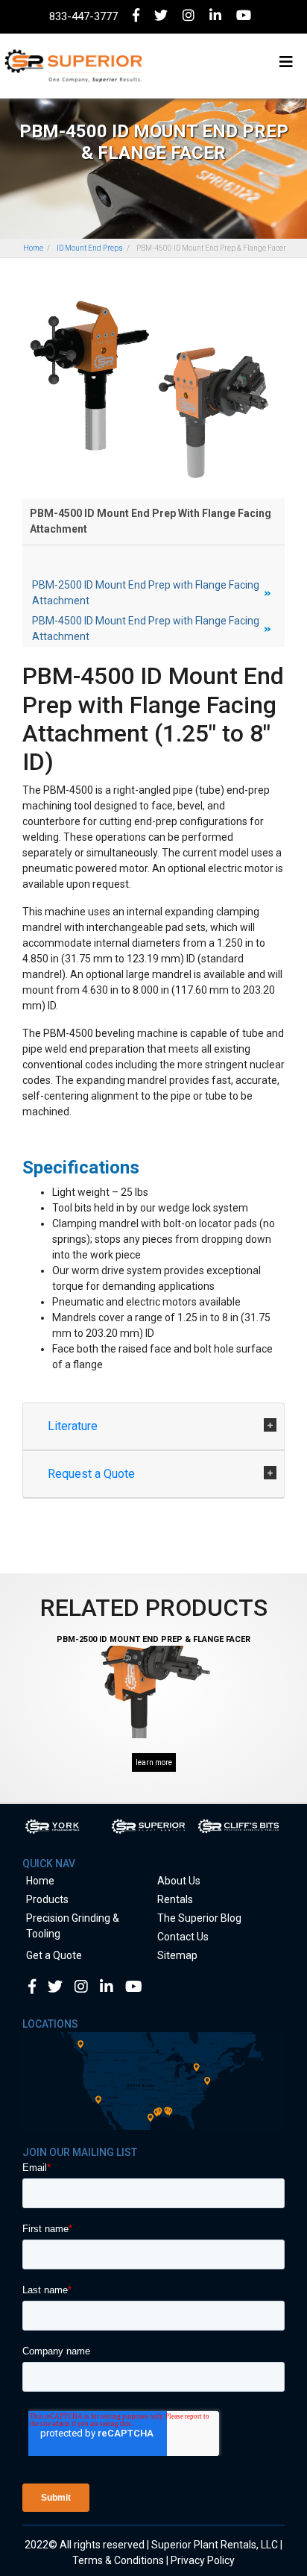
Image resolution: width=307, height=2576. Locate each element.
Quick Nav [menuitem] (49, 1864)
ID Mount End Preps (90, 248)
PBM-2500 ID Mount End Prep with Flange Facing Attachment (146, 593)
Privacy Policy (203, 2560)
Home (33, 248)
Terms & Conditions (118, 2560)
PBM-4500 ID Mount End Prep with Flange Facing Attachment (146, 629)
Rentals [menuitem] (175, 1899)
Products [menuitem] (47, 1899)
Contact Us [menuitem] (183, 1937)
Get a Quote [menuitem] (54, 1955)
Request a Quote (93, 1474)
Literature (74, 1426)
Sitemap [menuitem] (177, 1955)
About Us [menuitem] (179, 1881)
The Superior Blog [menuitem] (199, 1918)
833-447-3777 (83, 16)
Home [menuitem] (40, 1881)
